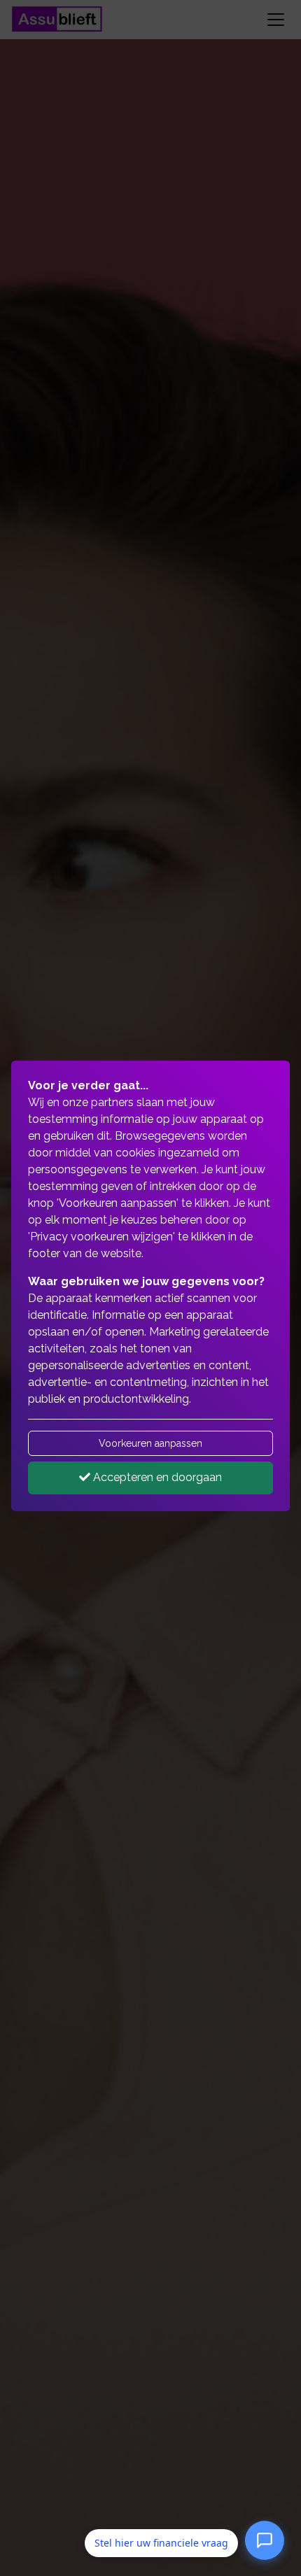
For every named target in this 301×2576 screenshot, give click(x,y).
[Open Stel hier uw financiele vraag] (265, 2542)
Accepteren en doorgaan (156, 1477)
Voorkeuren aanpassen (150, 1443)
